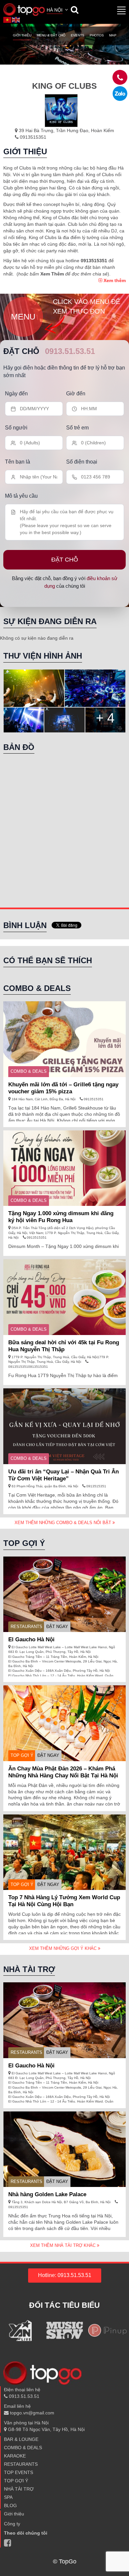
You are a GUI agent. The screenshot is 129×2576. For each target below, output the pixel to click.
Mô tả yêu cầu (21, 496)
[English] (16, 20)
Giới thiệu (22, 35)
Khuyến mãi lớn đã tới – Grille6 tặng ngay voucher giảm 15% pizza (63, 1088)
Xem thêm (114, 280)
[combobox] (58, 11)
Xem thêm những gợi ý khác (64, 1948)
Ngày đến (16, 394)
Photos (97, 35)
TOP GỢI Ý (22, 1755)
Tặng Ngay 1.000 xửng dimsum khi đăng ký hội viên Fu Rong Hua (61, 1217)
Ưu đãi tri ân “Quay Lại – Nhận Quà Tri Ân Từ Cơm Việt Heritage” (64, 1475)
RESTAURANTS (26, 1627)
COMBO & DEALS (29, 1071)
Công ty (12, 2524)
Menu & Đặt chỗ (51, 35)
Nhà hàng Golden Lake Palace (47, 2194)
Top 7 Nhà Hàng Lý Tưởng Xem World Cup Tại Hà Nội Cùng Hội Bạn (64, 1901)
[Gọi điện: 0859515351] (120, 94)
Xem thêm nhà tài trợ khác (64, 2245)
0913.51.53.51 (70, 351)
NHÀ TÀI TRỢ (19, 2489)
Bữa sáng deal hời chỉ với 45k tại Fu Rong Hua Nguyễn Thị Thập (64, 1346)
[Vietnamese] (8, 20)
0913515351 (32, 137)
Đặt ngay (57, 1627)
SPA (8, 2497)
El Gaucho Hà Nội (31, 1639)
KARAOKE (15, 2456)
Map (113, 35)
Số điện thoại (82, 462)
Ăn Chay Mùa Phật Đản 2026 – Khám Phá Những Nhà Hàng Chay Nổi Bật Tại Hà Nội (63, 1772)
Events (78, 35)
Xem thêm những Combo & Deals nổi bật (64, 1523)
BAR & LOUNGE (21, 2439)
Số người (16, 428)
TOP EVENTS (19, 2472)
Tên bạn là (18, 462)
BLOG (10, 2505)
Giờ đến (76, 394)
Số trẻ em (77, 428)
